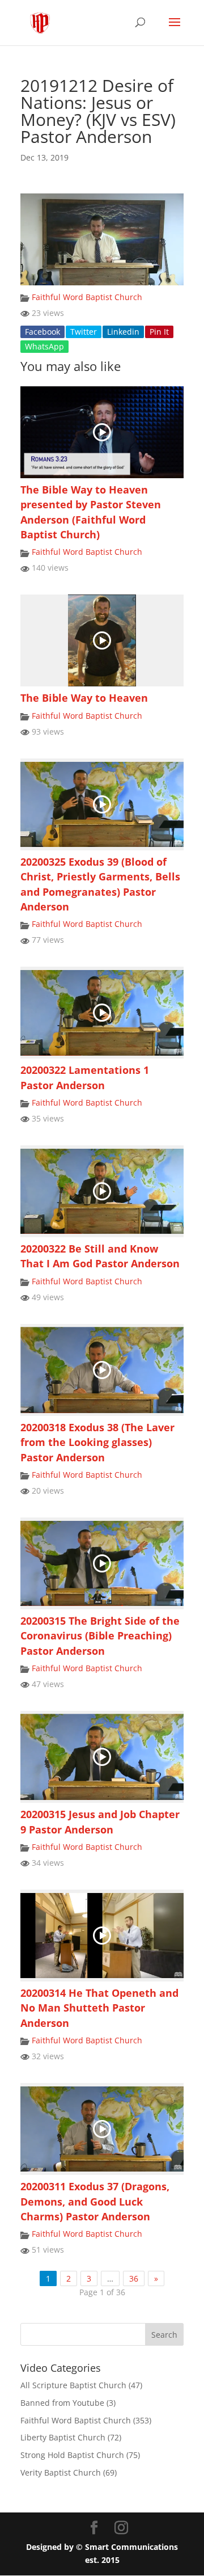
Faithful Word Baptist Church (87, 297)
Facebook (42, 332)
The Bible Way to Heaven (84, 698)
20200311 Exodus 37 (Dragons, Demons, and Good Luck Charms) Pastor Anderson (95, 2201)
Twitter (84, 332)
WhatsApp (44, 346)
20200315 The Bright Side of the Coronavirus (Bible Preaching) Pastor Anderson (100, 1636)
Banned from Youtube (62, 2403)
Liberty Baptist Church (63, 2437)
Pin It (159, 332)
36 (134, 2278)
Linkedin (123, 332)
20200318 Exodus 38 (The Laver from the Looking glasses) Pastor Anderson (97, 1442)
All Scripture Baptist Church (73, 2385)
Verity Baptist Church (61, 2472)
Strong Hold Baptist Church (72, 2455)
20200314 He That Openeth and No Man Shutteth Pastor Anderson (99, 2008)
